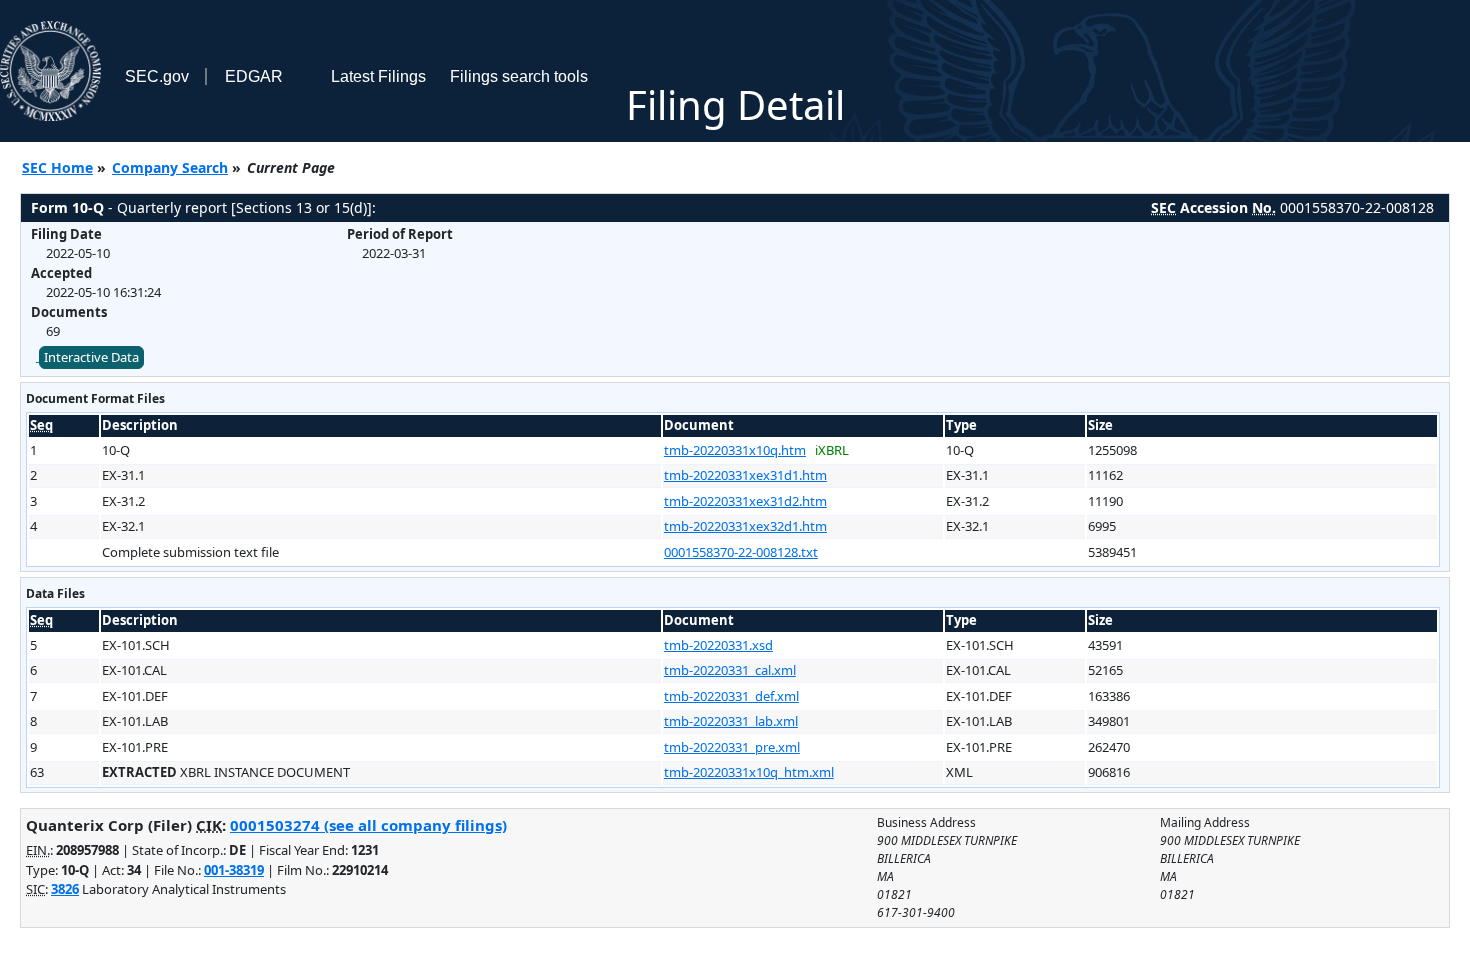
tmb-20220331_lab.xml (731, 721)
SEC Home (57, 167)
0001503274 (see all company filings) (368, 825)
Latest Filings (378, 76)
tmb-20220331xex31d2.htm (745, 501)
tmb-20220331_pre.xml (732, 747)
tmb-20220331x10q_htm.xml (749, 772)
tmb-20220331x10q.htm (735, 450)
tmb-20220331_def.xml (731, 696)
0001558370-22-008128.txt (741, 552)
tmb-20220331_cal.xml (730, 670)
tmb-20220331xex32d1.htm (745, 526)
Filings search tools (519, 76)
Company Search (170, 167)
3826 (65, 889)
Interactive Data (91, 357)
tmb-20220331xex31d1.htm (745, 475)
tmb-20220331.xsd (718, 645)
